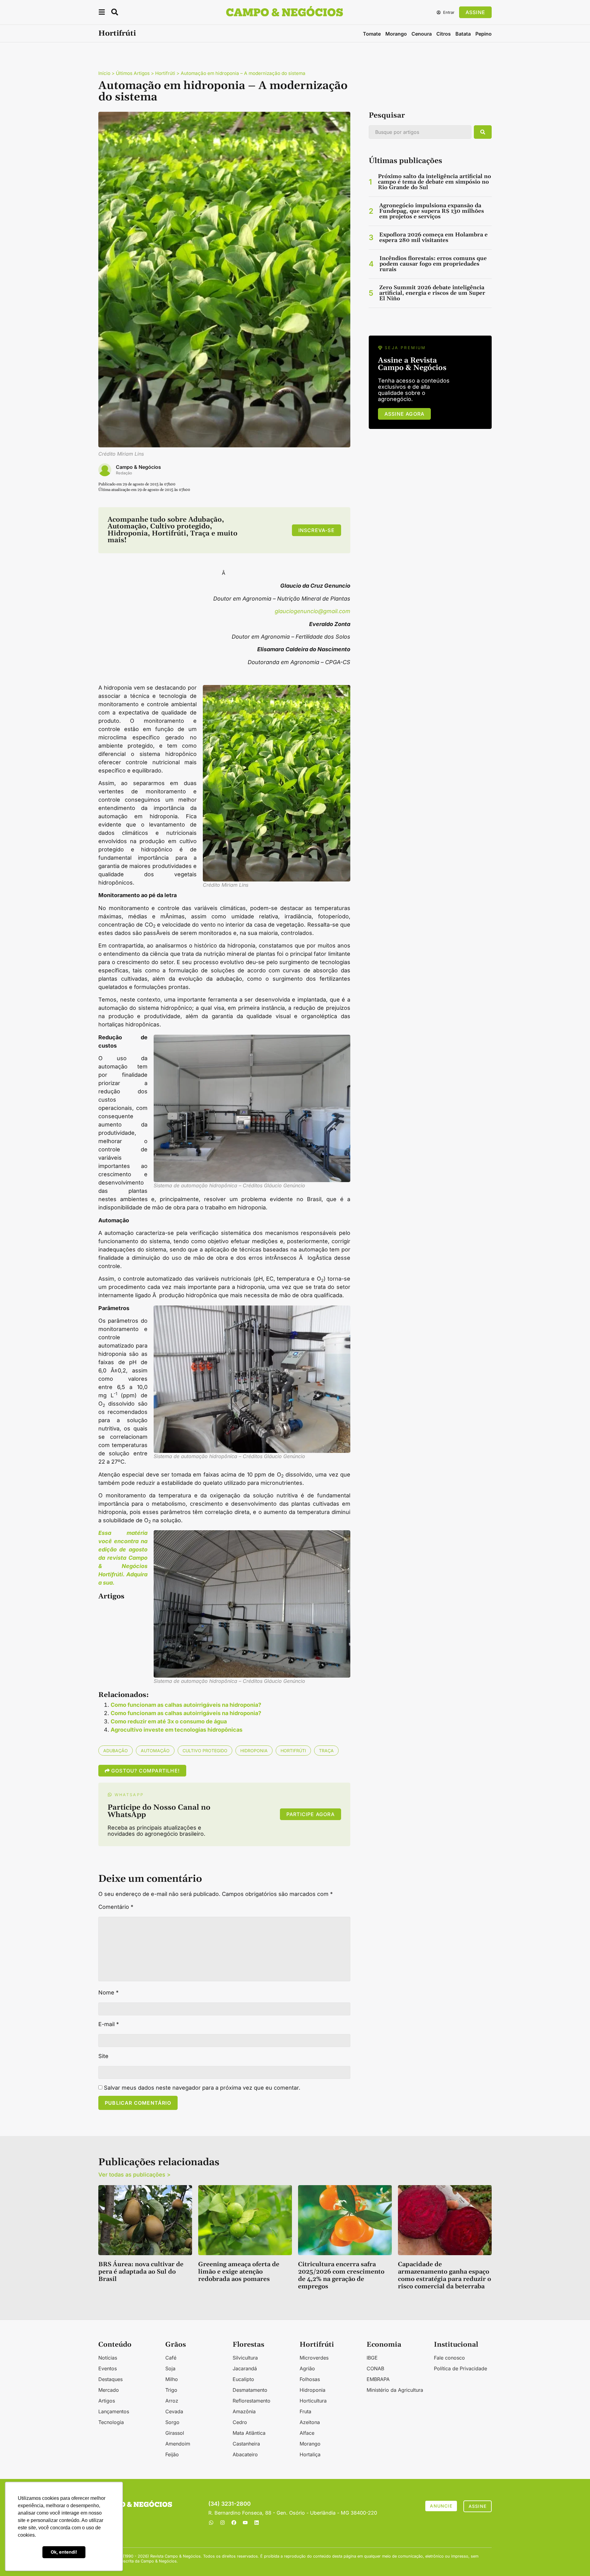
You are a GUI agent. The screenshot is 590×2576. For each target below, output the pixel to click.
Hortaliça (310, 2454)
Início (104, 73)
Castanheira (246, 2444)
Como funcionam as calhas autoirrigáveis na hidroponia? (186, 1705)
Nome (108, 1993)
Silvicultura (245, 2358)
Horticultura (313, 2401)
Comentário (116, 1907)
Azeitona (310, 2422)
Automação (155, 1751)
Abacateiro (245, 2454)
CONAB (375, 2368)
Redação (124, 473)
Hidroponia (254, 1751)
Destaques (110, 2379)
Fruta (305, 2411)
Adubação (116, 1751)
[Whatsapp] (211, 2523)
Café (171, 2358)
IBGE (372, 2358)
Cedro (240, 2422)
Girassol (175, 2433)
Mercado (109, 2390)
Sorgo (172, 2422)
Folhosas (310, 2379)
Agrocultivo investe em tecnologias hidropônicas (177, 1730)
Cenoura (422, 34)
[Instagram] (222, 2523)
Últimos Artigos (133, 73)
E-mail (109, 2024)
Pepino (484, 34)
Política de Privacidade (460, 2368)
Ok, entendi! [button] (64, 2552)
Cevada (174, 2411)
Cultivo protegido (205, 1751)
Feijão (172, 2454)
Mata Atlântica (249, 2433)
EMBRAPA (378, 2379)
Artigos (107, 2401)
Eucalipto (243, 2379)
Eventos (108, 2368)
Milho (172, 2379)
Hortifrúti (117, 33)
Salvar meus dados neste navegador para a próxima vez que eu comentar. (202, 2088)
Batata (463, 34)
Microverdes (314, 2358)
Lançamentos (114, 2411)
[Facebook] (234, 2523)
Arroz (172, 2401)
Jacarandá (245, 2368)
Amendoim (178, 2444)
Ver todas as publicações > (134, 2175)
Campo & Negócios (138, 467)
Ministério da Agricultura (395, 2390)
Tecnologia (111, 2422)
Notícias (108, 2358)
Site (103, 2056)
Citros (444, 34)
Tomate (372, 34)
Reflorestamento (252, 2401)
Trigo (171, 2390)
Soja (170, 2368)
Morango (396, 34)
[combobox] (420, 132)
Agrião (307, 2368)
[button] (102, 13)
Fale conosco (449, 2358)
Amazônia (244, 2411)
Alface (307, 2433)
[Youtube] (245, 2523)
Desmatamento (250, 2390)
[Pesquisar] (483, 132)
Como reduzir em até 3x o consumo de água (169, 1721)
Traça (326, 1751)
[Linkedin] (257, 2523)
